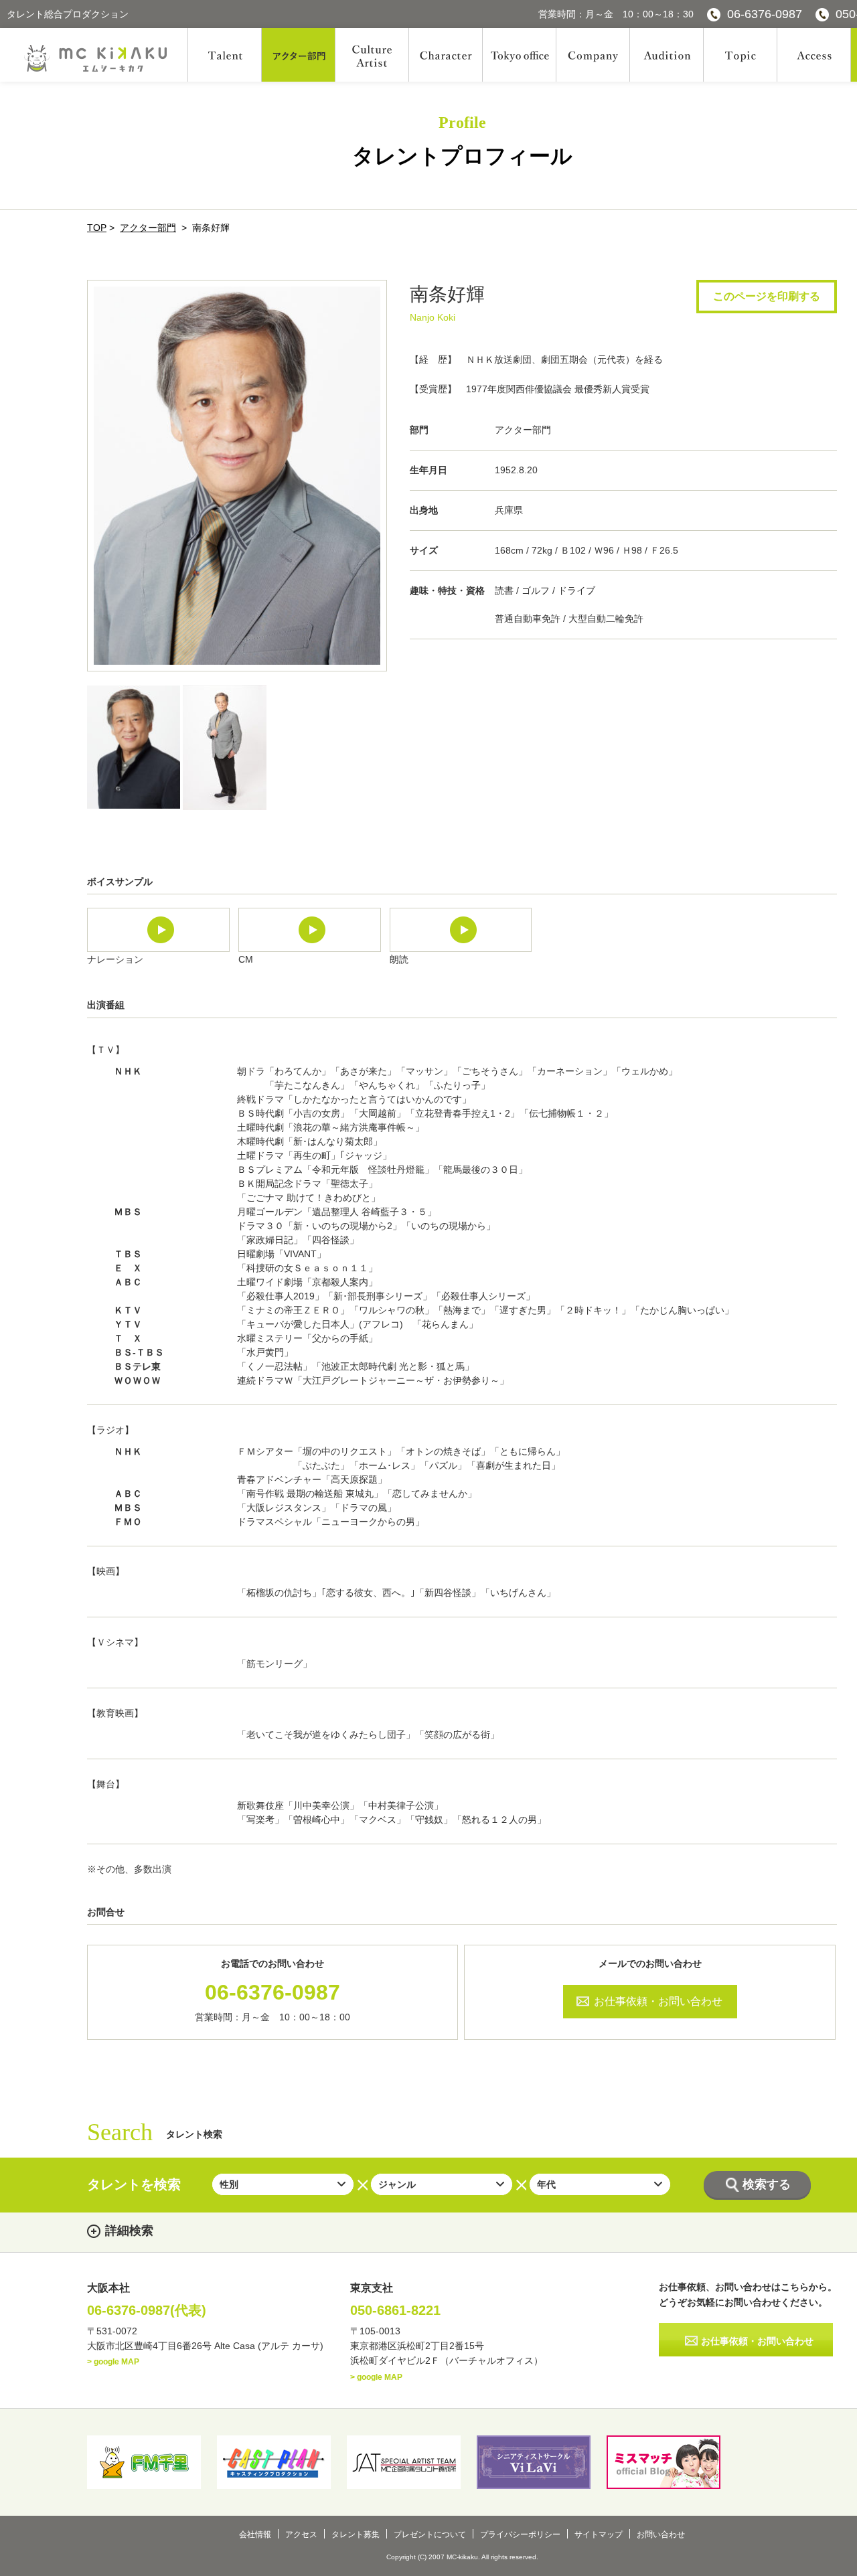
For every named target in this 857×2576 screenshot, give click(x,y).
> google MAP (113, 2362)
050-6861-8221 (395, 2310)
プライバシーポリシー (520, 2534)
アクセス (301, 2534)
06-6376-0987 (765, 14)
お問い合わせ (661, 2534)
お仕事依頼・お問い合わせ (658, 2001)
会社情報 (255, 2534)
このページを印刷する (767, 296)
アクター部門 (148, 228)
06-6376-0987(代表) (147, 2310)
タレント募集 (356, 2534)
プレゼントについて (430, 2534)
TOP (97, 228)
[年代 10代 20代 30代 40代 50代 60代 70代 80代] (600, 2184)
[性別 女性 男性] (283, 2184)
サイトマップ (599, 2534)
